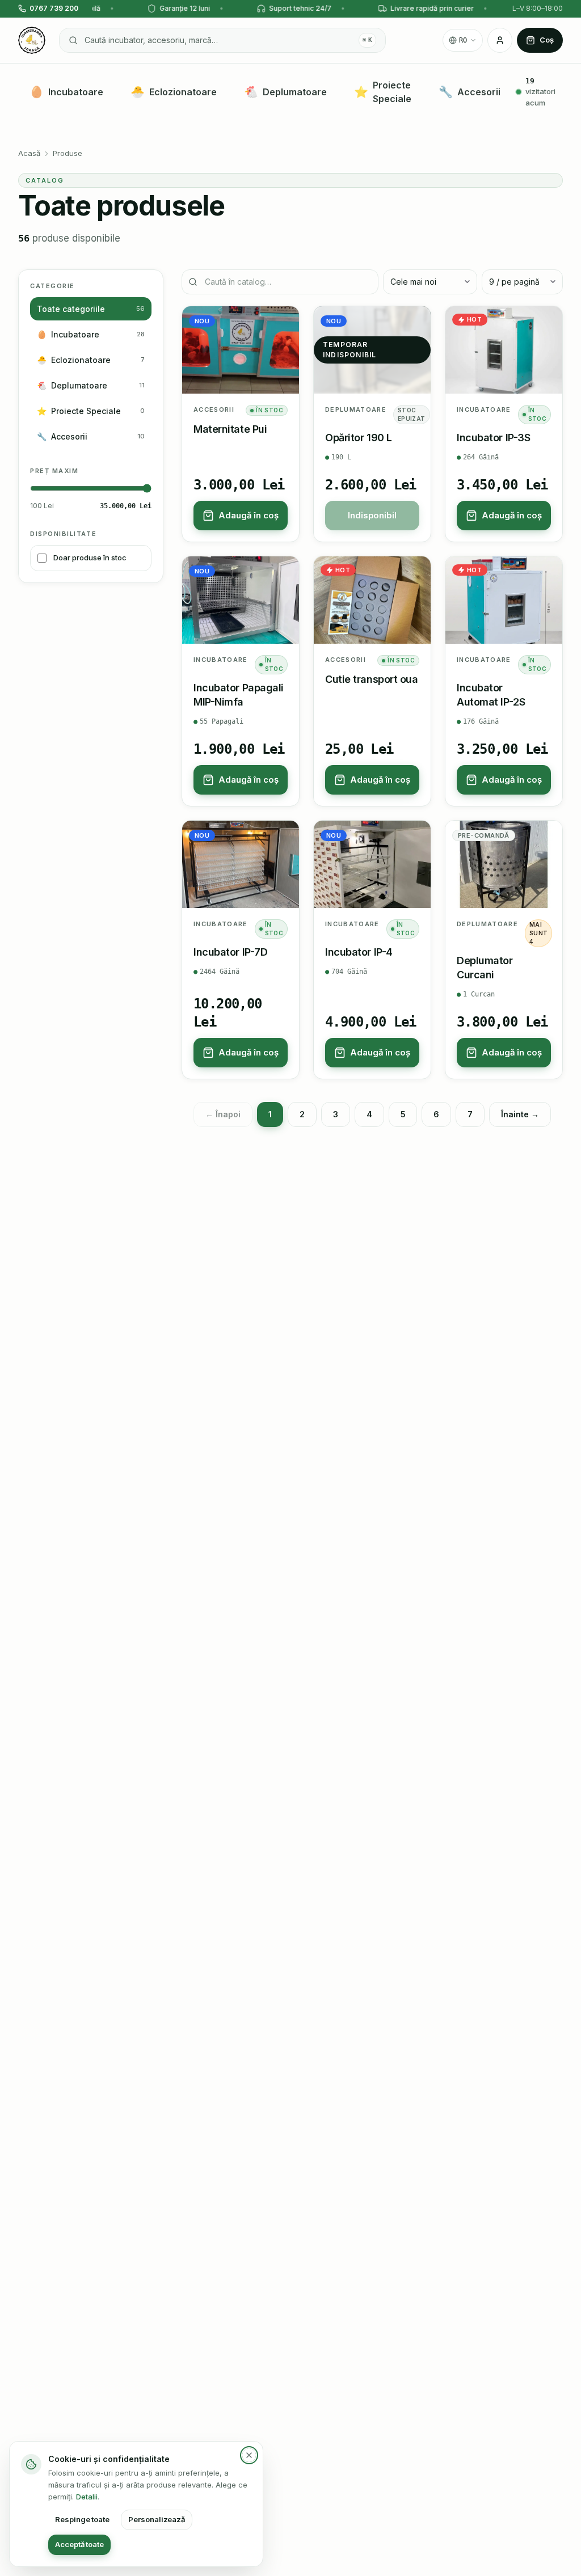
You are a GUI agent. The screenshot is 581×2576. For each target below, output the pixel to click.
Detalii (87, 2497)
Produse (68, 153)
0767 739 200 (54, 8)
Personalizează (157, 2519)
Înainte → (520, 1114)
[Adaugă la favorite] (283, 322)
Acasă (29, 153)
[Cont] (500, 40)
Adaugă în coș (249, 515)
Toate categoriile (91, 309)
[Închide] (249, 2455)
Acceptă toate (79, 2544)
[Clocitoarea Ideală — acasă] (32, 40)
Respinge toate (82, 2519)
